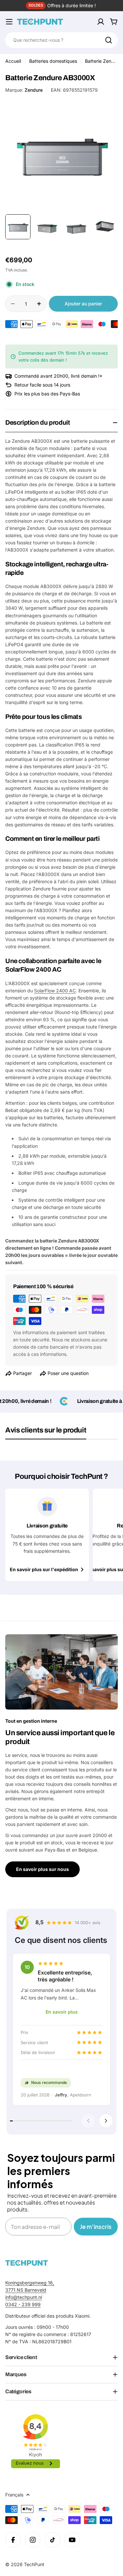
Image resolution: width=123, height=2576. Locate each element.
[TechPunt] (27, 2263)
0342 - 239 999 (23, 2304)
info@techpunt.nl (24, 2297)
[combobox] (61, 40)
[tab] (46, 1432)
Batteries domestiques (53, 61)
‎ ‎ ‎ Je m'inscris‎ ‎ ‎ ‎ (96, 2226)
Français (14, 2495)
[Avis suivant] (106, 2121)
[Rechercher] (109, 40)
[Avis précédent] (88, 2121)
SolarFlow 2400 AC (55, 991)
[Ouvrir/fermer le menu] (9, 22)
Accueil (13, 61)
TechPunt (34, 2564)
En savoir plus (62, 2012)
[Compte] (101, 22)
